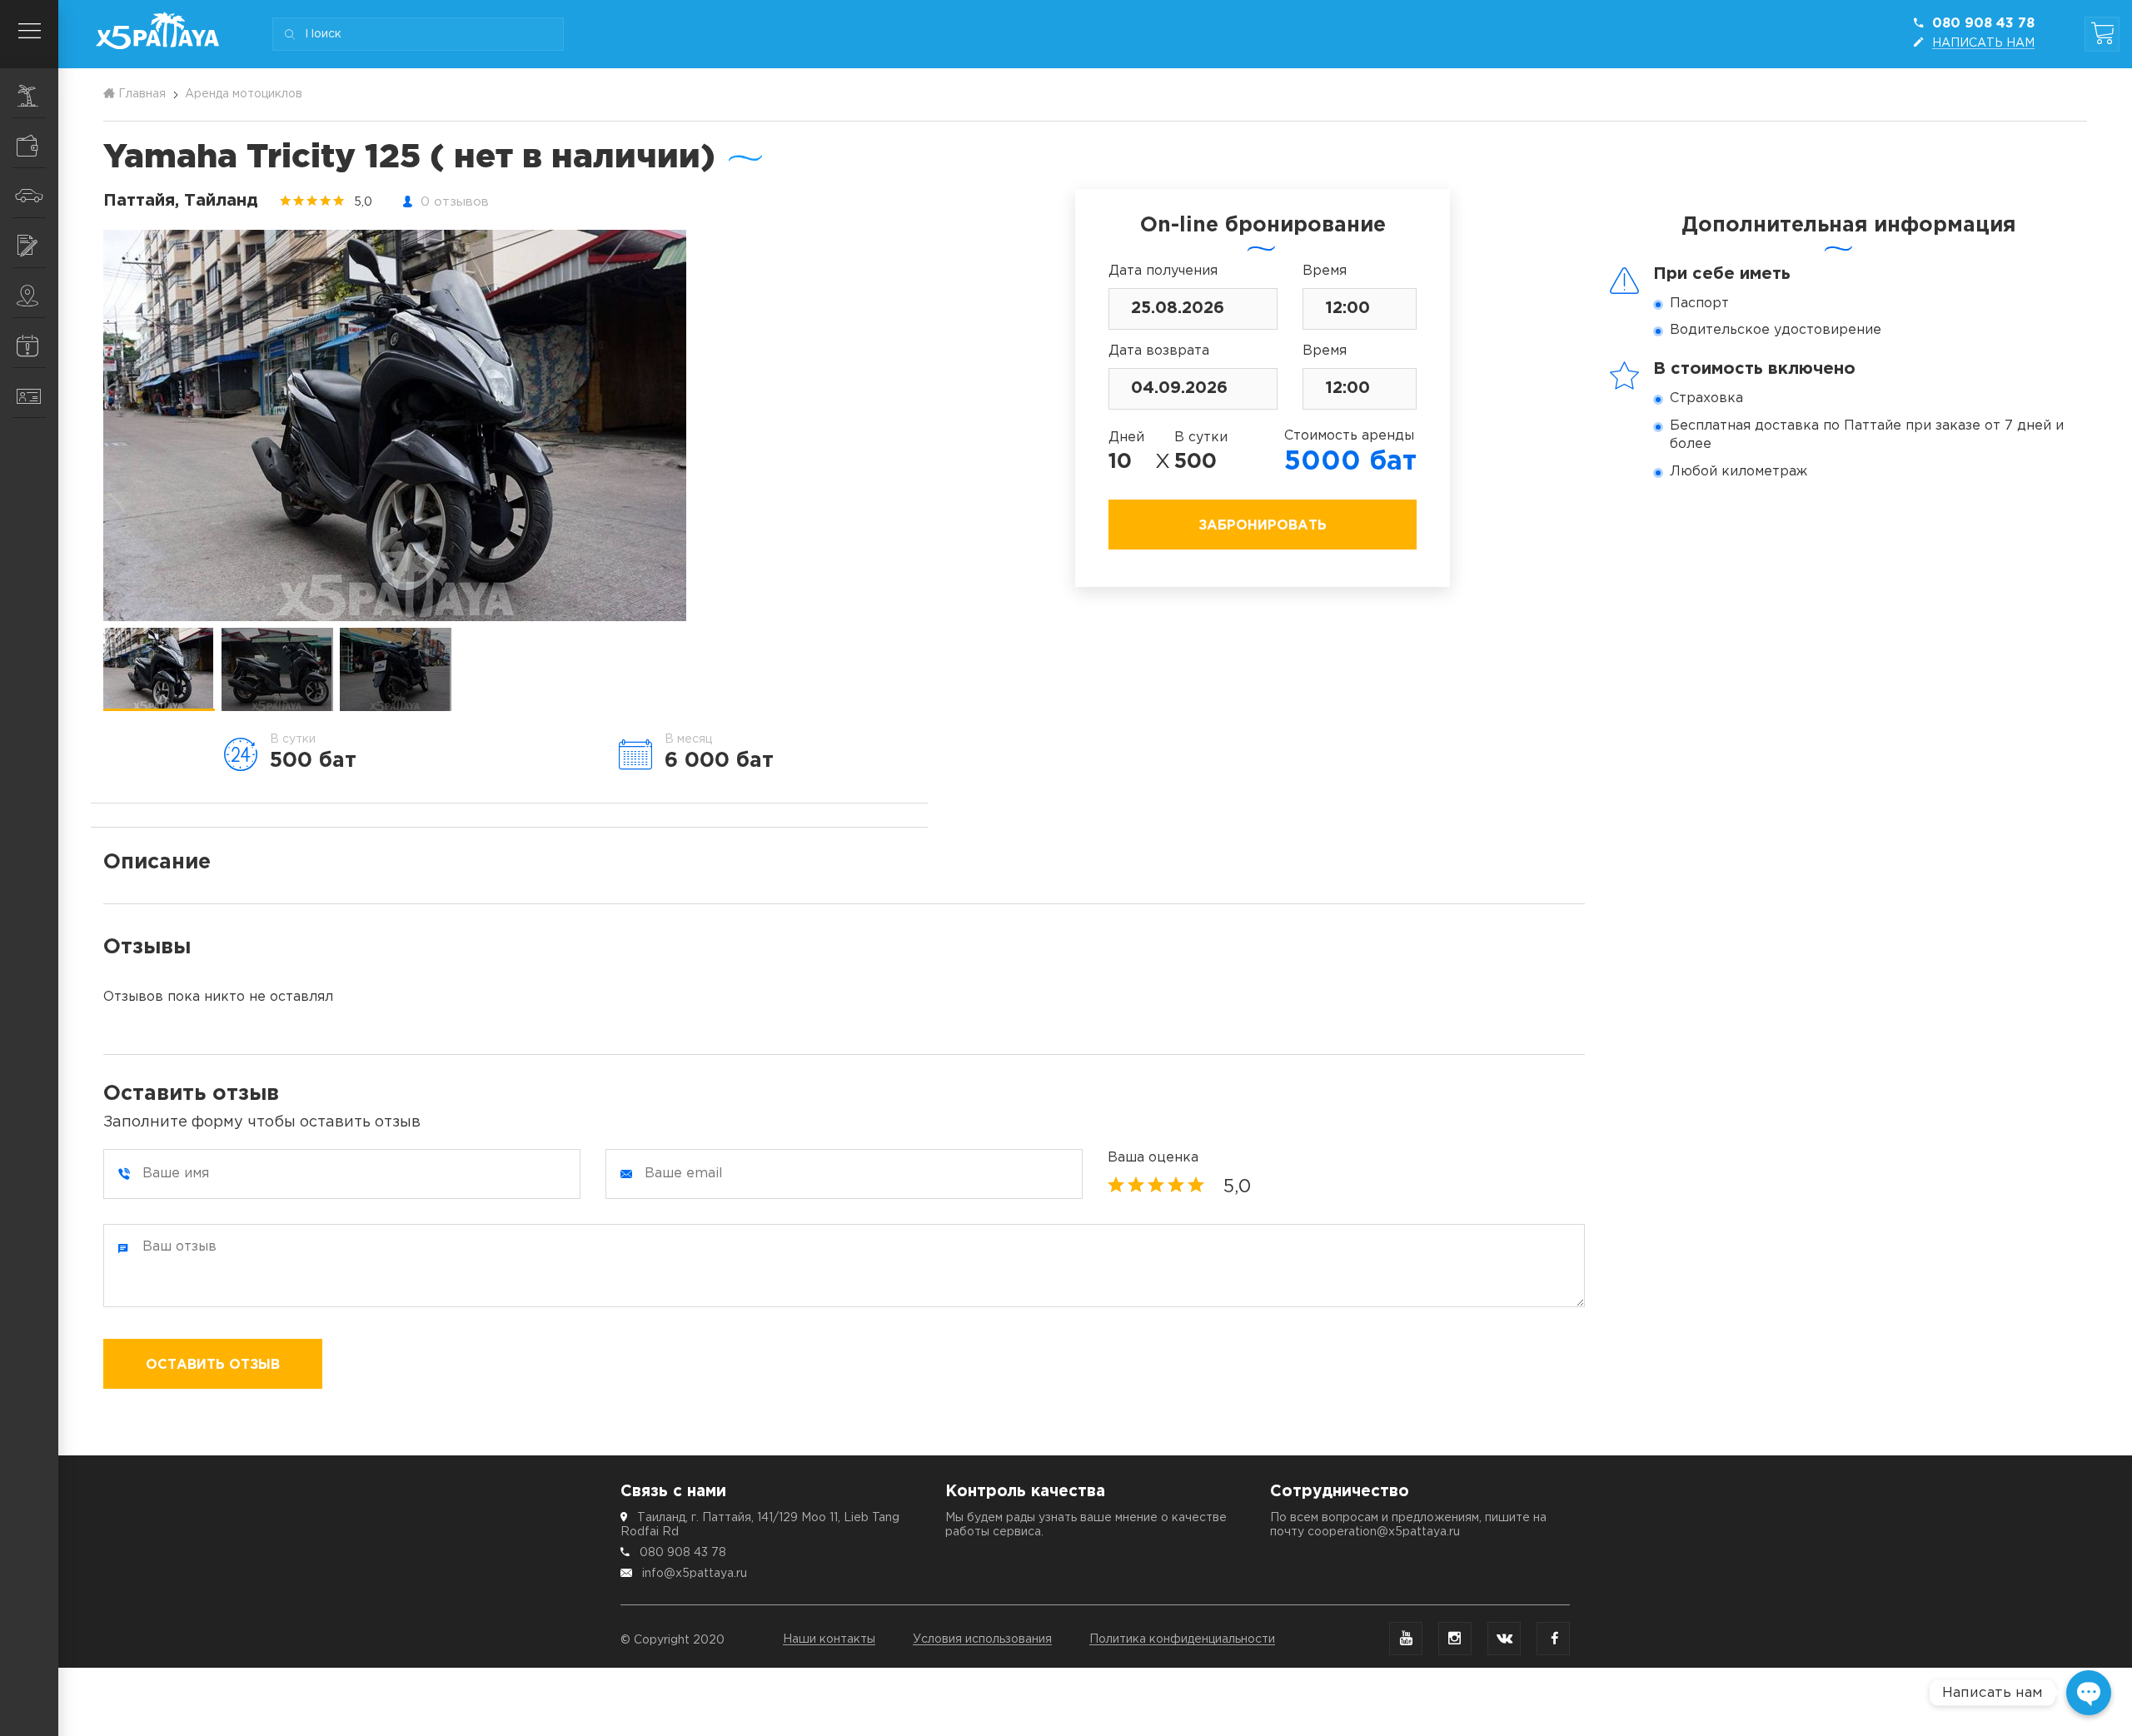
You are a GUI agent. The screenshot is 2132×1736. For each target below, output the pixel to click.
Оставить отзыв (213, 1365)
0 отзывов (455, 202)
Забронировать (1263, 526)
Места (29, 293)
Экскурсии (29, 93)
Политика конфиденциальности (1182, 1639)
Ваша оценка (1153, 1158)
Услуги (29, 243)
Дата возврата (1159, 351)
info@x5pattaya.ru (695, 1574)
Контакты (29, 393)
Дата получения (1163, 271)
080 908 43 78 (683, 1553)
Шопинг (29, 143)
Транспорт (29, 193)
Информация (29, 343)
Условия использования (982, 1639)
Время (1325, 271)
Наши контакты (829, 1639)
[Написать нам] (2089, 1693)
